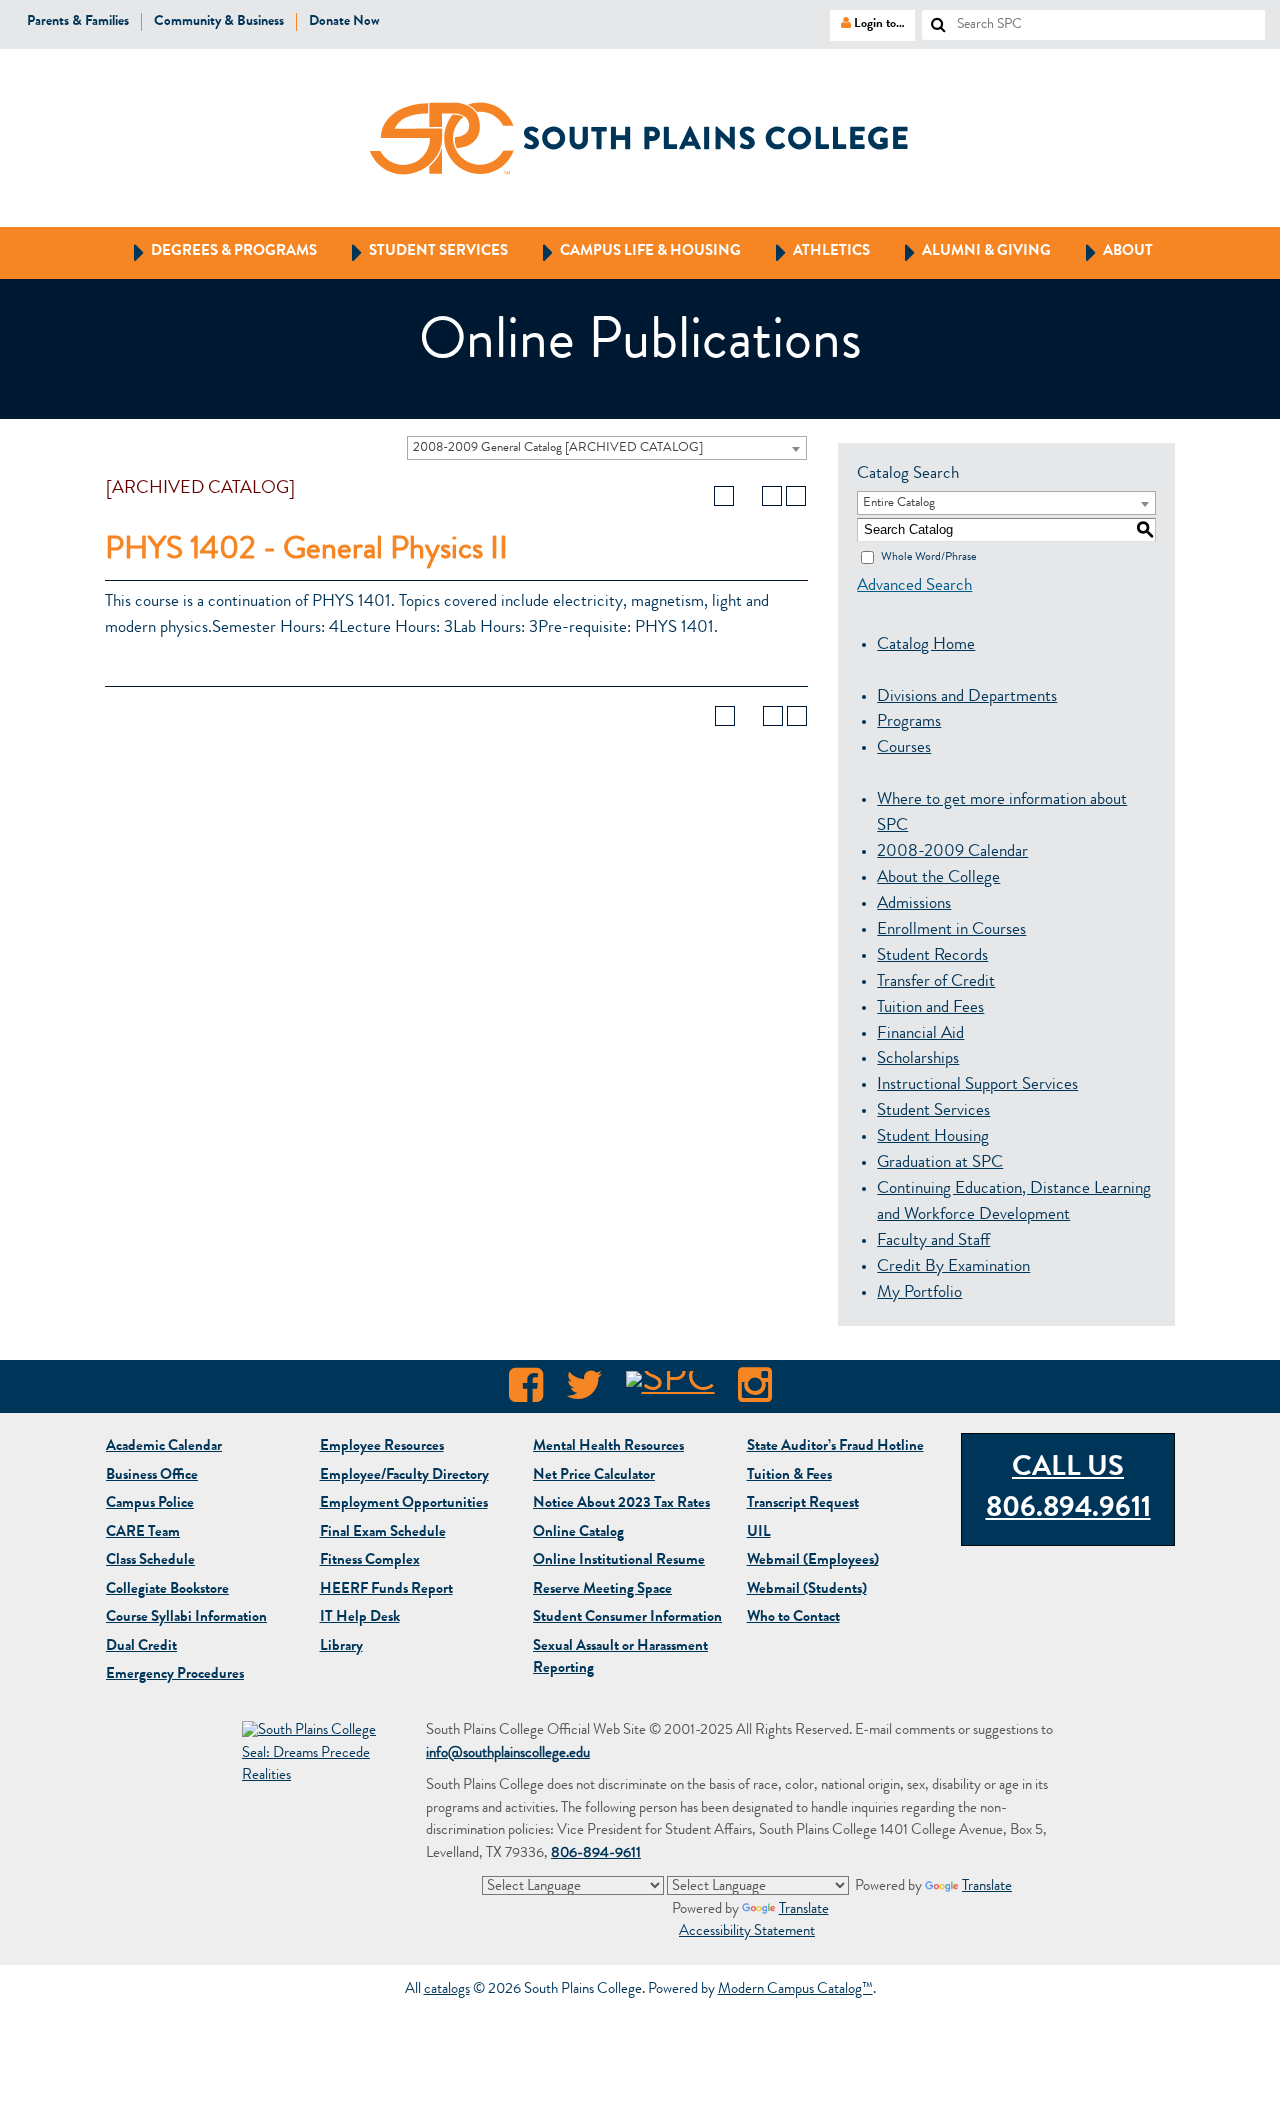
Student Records (932, 956)
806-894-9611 (596, 1854)
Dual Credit (141, 1647)
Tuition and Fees (930, 1008)
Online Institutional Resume (619, 1561)
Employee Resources (382, 1447)
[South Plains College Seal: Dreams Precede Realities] (312, 1755)
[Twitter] (584, 1391)
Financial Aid (920, 1034)
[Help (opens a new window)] (796, 496)
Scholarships (918, 1059)
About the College (938, 878)
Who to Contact (793, 1618)
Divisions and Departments (967, 697)
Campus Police (150, 1504)
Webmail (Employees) (813, 1561)
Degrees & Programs (216, 251)
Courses (904, 748)
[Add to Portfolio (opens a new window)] (724, 496)
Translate (987, 1887)
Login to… (867, 23)
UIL (759, 1533)
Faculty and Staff (933, 1241)
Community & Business (219, 22)
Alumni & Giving (968, 251)
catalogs (447, 1990)
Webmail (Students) (807, 1590)
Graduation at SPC (940, 1163)
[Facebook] (526, 1391)
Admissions (914, 904)
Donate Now (344, 22)
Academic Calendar (164, 1447)
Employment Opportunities (404, 1504)
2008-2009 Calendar (952, 852)
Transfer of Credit (936, 982)
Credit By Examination (953, 1267)
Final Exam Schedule (383, 1533)
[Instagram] (755, 1391)
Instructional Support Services (977, 1085)
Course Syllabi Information (186, 1618)
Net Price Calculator (594, 1476)
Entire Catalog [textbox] (899, 503)
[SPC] (670, 1391)
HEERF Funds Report (386, 1590)
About (1110, 251)
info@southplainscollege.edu (508, 1754)
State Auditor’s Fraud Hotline (835, 1447)
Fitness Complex (370, 1561)
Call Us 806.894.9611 (1068, 1490)
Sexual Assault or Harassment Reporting (620, 1659)
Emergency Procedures (175, 1675)
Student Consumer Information (627, 1618)
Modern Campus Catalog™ (795, 1990)
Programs (909, 722)
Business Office (152, 1476)
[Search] (931, 19)
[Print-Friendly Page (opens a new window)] (772, 496)
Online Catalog (578, 1533)
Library (341, 1647)
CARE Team (143, 1533)
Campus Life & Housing (632, 251)
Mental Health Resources (608, 1447)
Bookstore (167, 1590)
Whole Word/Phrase (928, 557)
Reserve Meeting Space (602, 1590)
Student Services (420, 251)
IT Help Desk (360, 1618)
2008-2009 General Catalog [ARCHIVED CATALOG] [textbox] (558, 448)
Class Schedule (150, 1561)
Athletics (813, 251)
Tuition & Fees (789, 1476)
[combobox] (607, 448)
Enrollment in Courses (951, 930)
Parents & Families (78, 22)
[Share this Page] (748, 496)
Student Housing (933, 1137)
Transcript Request (803, 1504)
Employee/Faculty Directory (404, 1476)
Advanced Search (914, 586)
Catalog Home (926, 645)
